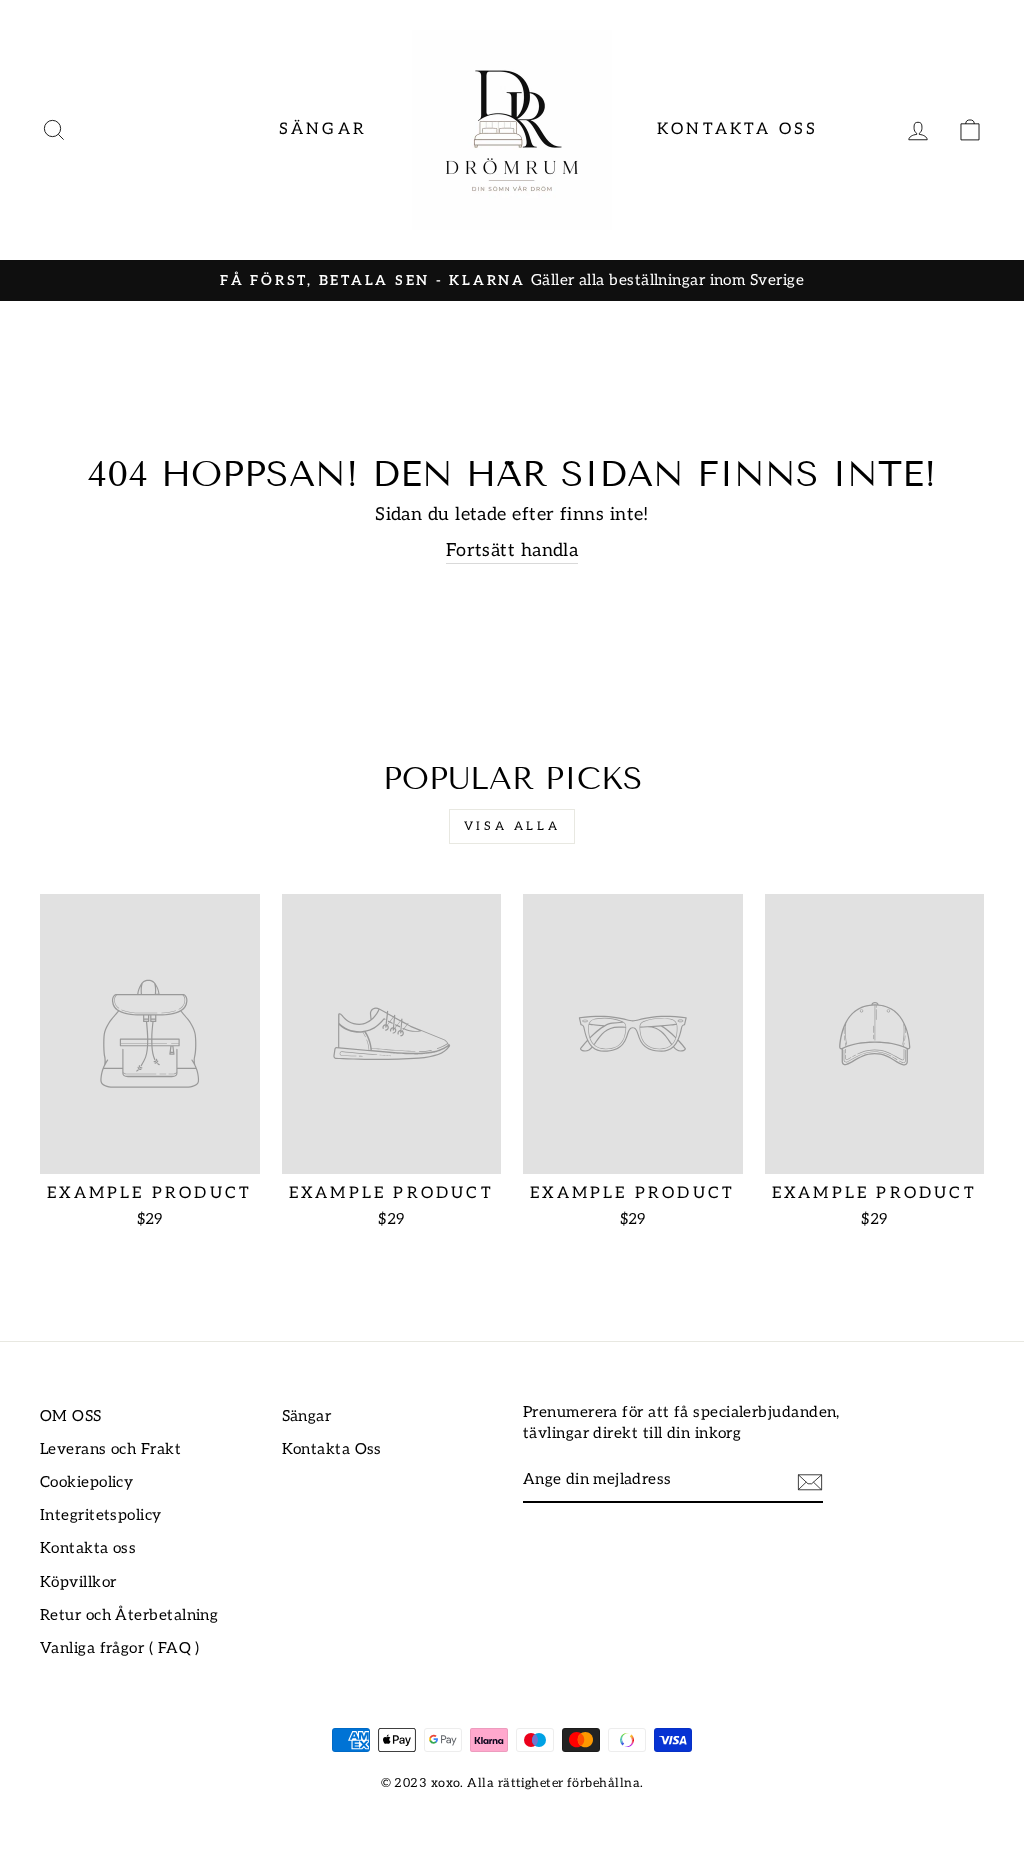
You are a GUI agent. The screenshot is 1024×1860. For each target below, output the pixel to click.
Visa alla (512, 826)
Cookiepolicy (86, 1482)
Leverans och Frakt (110, 1449)
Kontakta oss (88, 1548)
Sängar (323, 129)
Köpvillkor (78, 1582)
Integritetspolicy (101, 1515)
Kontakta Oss (737, 129)
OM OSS (71, 1416)
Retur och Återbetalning (129, 1615)
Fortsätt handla (512, 550)
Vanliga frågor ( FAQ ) (120, 1648)
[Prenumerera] (810, 1480)
